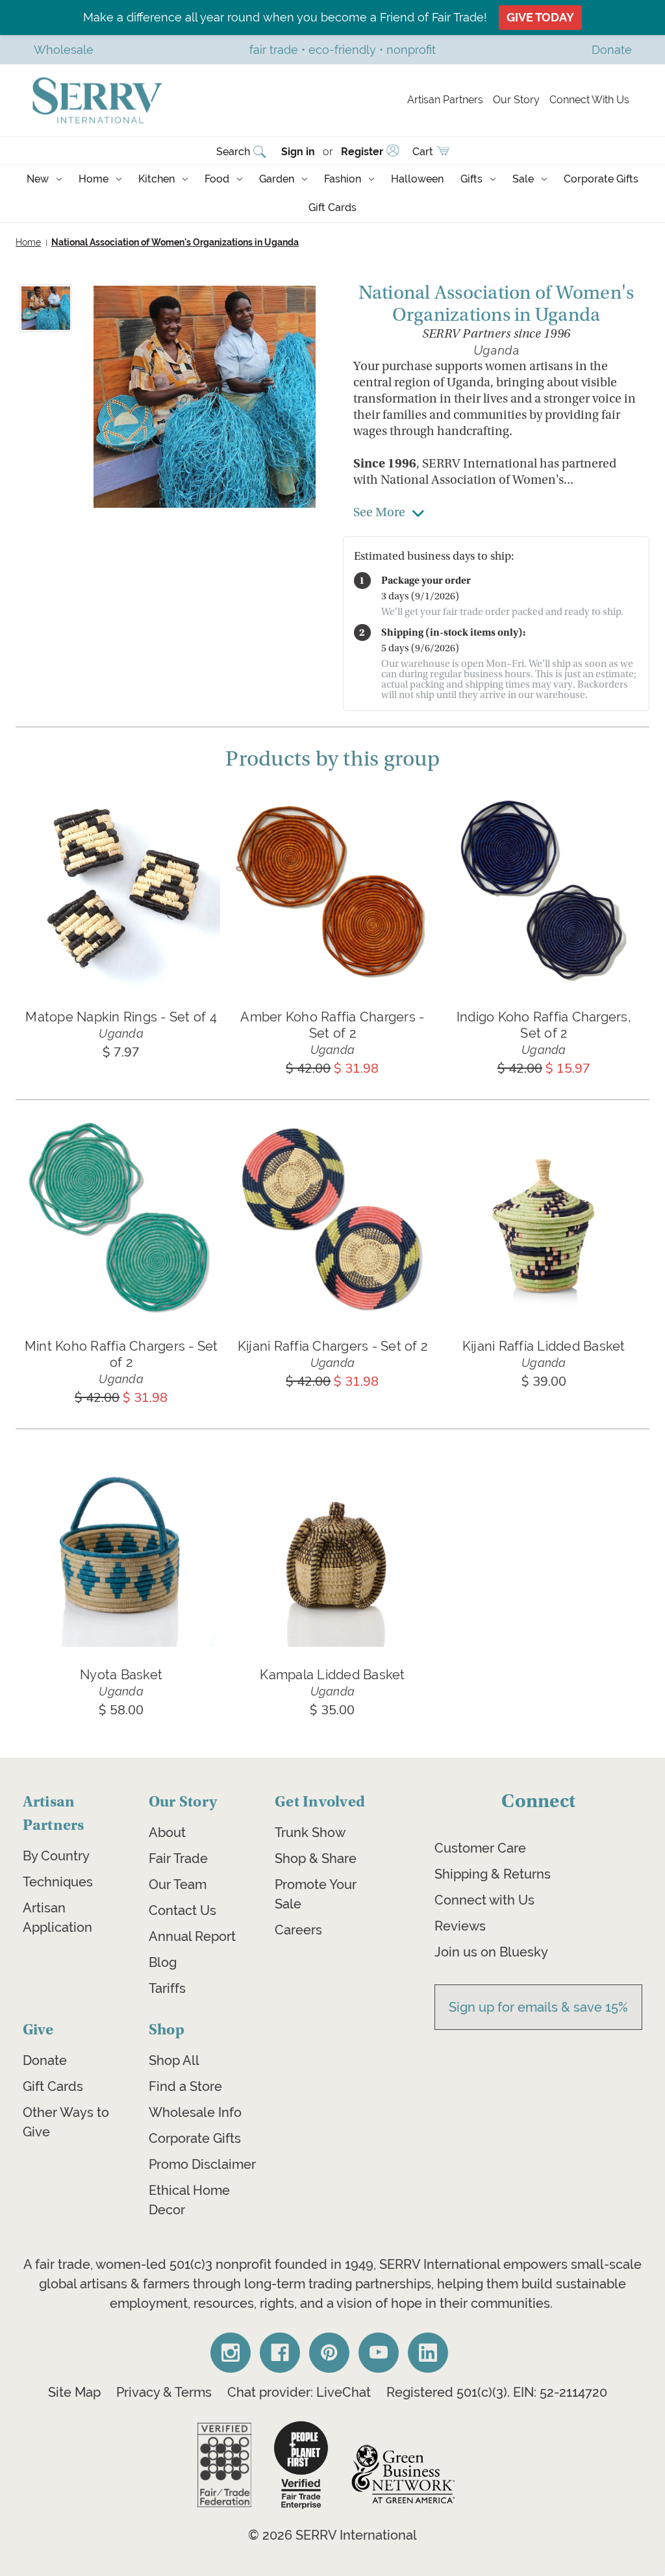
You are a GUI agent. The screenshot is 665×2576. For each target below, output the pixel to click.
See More (379, 512)
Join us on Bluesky (491, 1952)
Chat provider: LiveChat (299, 2392)
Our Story (516, 100)
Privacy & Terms (164, 2392)
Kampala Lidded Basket (332, 1674)
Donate (45, 2060)
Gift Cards (332, 207)
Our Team (178, 1884)
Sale (523, 179)
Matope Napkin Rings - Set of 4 (121, 1017)
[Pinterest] (329, 2353)
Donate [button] (612, 50)
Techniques (58, 1882)
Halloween (417, 179)
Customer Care (480, 1848)
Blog (163, 1962)
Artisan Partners (445, 100)
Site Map (74, 2392)
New (38, 179)
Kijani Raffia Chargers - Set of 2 (332, 1346)
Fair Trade (178, 1858)
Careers (298, 1930)
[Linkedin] (428, 2353)
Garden (277, 179)
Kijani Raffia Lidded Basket (544, 1346)
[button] (224, 2465)
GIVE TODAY (540, 17)
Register (362, 152)
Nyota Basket (121, 1674)
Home (94, 179)
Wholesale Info (195, 2112)
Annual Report (192, 1936)
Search (233, 152)
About (167, 1832)
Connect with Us (484, 1900)
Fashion (343, 179)
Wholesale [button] (64, 50)
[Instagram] (231, 2353)
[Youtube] (379, 2353)
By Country (56, 1856)
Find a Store (185, 2086)
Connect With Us (589, 100)
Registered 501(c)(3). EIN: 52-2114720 (497, 2392)
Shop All (174, 2060)
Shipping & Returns (493, 1874)
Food (217, 179)
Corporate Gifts (601, 179)
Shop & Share (316, 1858)
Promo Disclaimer (202, 2164)
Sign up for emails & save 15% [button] (538, 2007)
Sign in (298, 152)
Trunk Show (310, 1832)
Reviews (460, 1926)
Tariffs (167, 1988)
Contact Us (182, 1910)
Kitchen (157, 179)
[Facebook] (280, 2353)
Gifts (471, 179)
